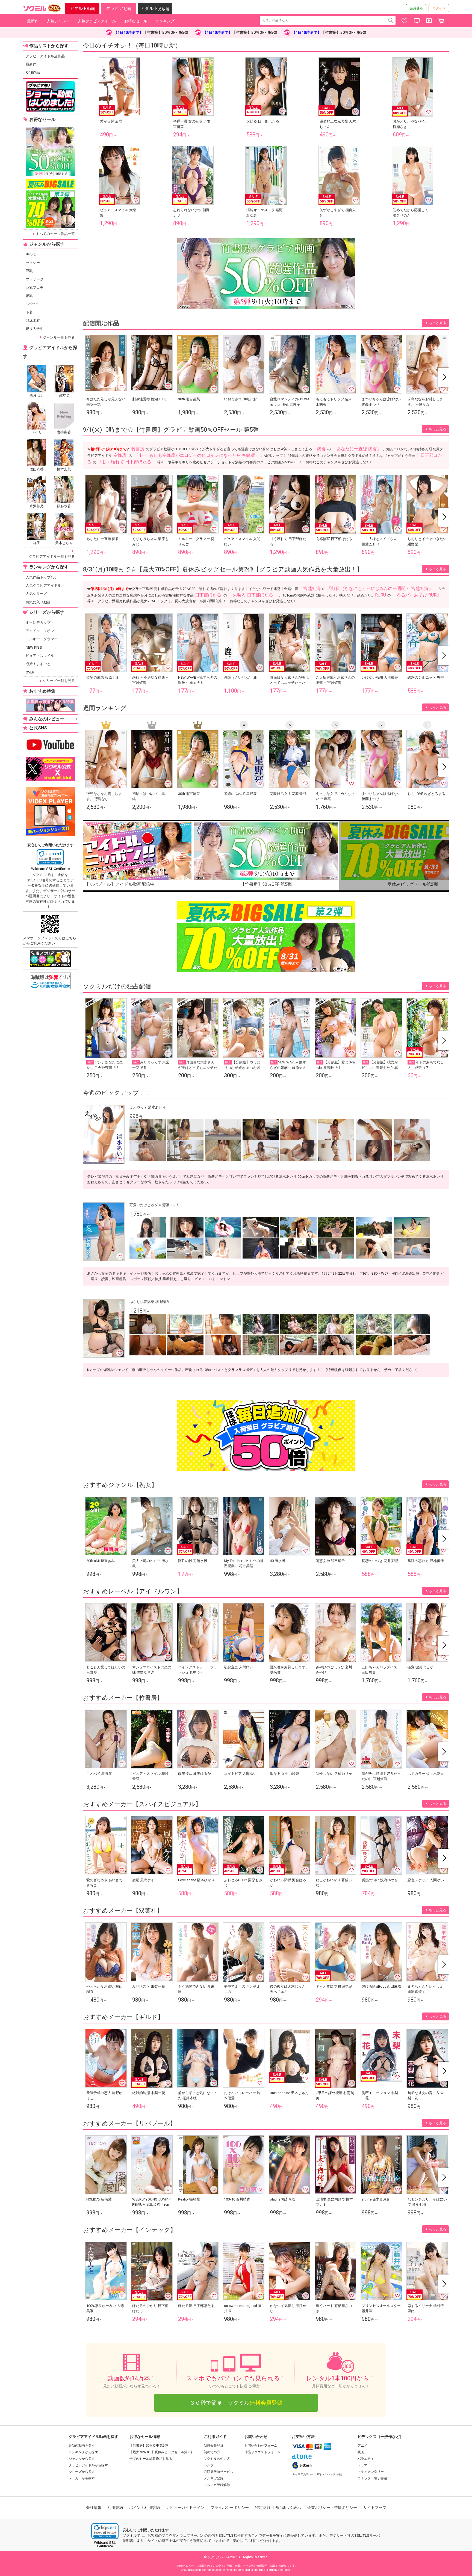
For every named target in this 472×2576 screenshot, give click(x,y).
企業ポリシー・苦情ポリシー (332, 2508)
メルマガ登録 (214, 2478)
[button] (50, 857)
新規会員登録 (214, 2446)
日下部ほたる (208, 595)
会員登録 (416, 8)
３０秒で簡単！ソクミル (236, 2403)
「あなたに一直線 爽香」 (357, 449)
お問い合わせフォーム (261, 2446)
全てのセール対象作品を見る (151, 2459)
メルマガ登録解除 (217, 2485)
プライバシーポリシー (230, 2508)
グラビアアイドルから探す (88, 2465)
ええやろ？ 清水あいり (148, 1107)
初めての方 (212, 2452)
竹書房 (138, 449)
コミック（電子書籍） (374, 2478)
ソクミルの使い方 (217, 2459)
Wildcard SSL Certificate (50, 869)
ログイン (439, 8)
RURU (380, 595)
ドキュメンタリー (371, 2472)
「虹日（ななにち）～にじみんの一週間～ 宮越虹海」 (380, 588)
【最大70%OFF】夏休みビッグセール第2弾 (161, 2452)
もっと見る (437, 323)
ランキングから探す (83, 2452)
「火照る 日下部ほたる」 (253, 595)
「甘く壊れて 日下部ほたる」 (127, 462)
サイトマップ (375, 2508)
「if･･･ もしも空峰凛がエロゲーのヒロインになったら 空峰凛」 (197, 455)
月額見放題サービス (219, 2472)
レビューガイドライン (185, 2508)
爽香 (321, 449)
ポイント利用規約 (144, 2508)
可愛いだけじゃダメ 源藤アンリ (155, 1205)
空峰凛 (120, 455)
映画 (361, 2452)
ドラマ (362, 2465)
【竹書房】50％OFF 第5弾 (149, 2446)
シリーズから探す (82, 2472)
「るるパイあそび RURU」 (418, 595)
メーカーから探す (82, 2478)
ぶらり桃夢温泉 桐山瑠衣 (149, 1302)
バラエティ (366, 2459)
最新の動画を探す (82, 2446)
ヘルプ (209, 2465)
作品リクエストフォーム (262, 2452)
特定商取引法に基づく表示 (278, 2508)
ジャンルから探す (82, 2459)
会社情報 (94, 2508)
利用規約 (115, 2508)
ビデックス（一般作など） (380, 2437)
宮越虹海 (312, 588)
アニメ (362, 2446)
